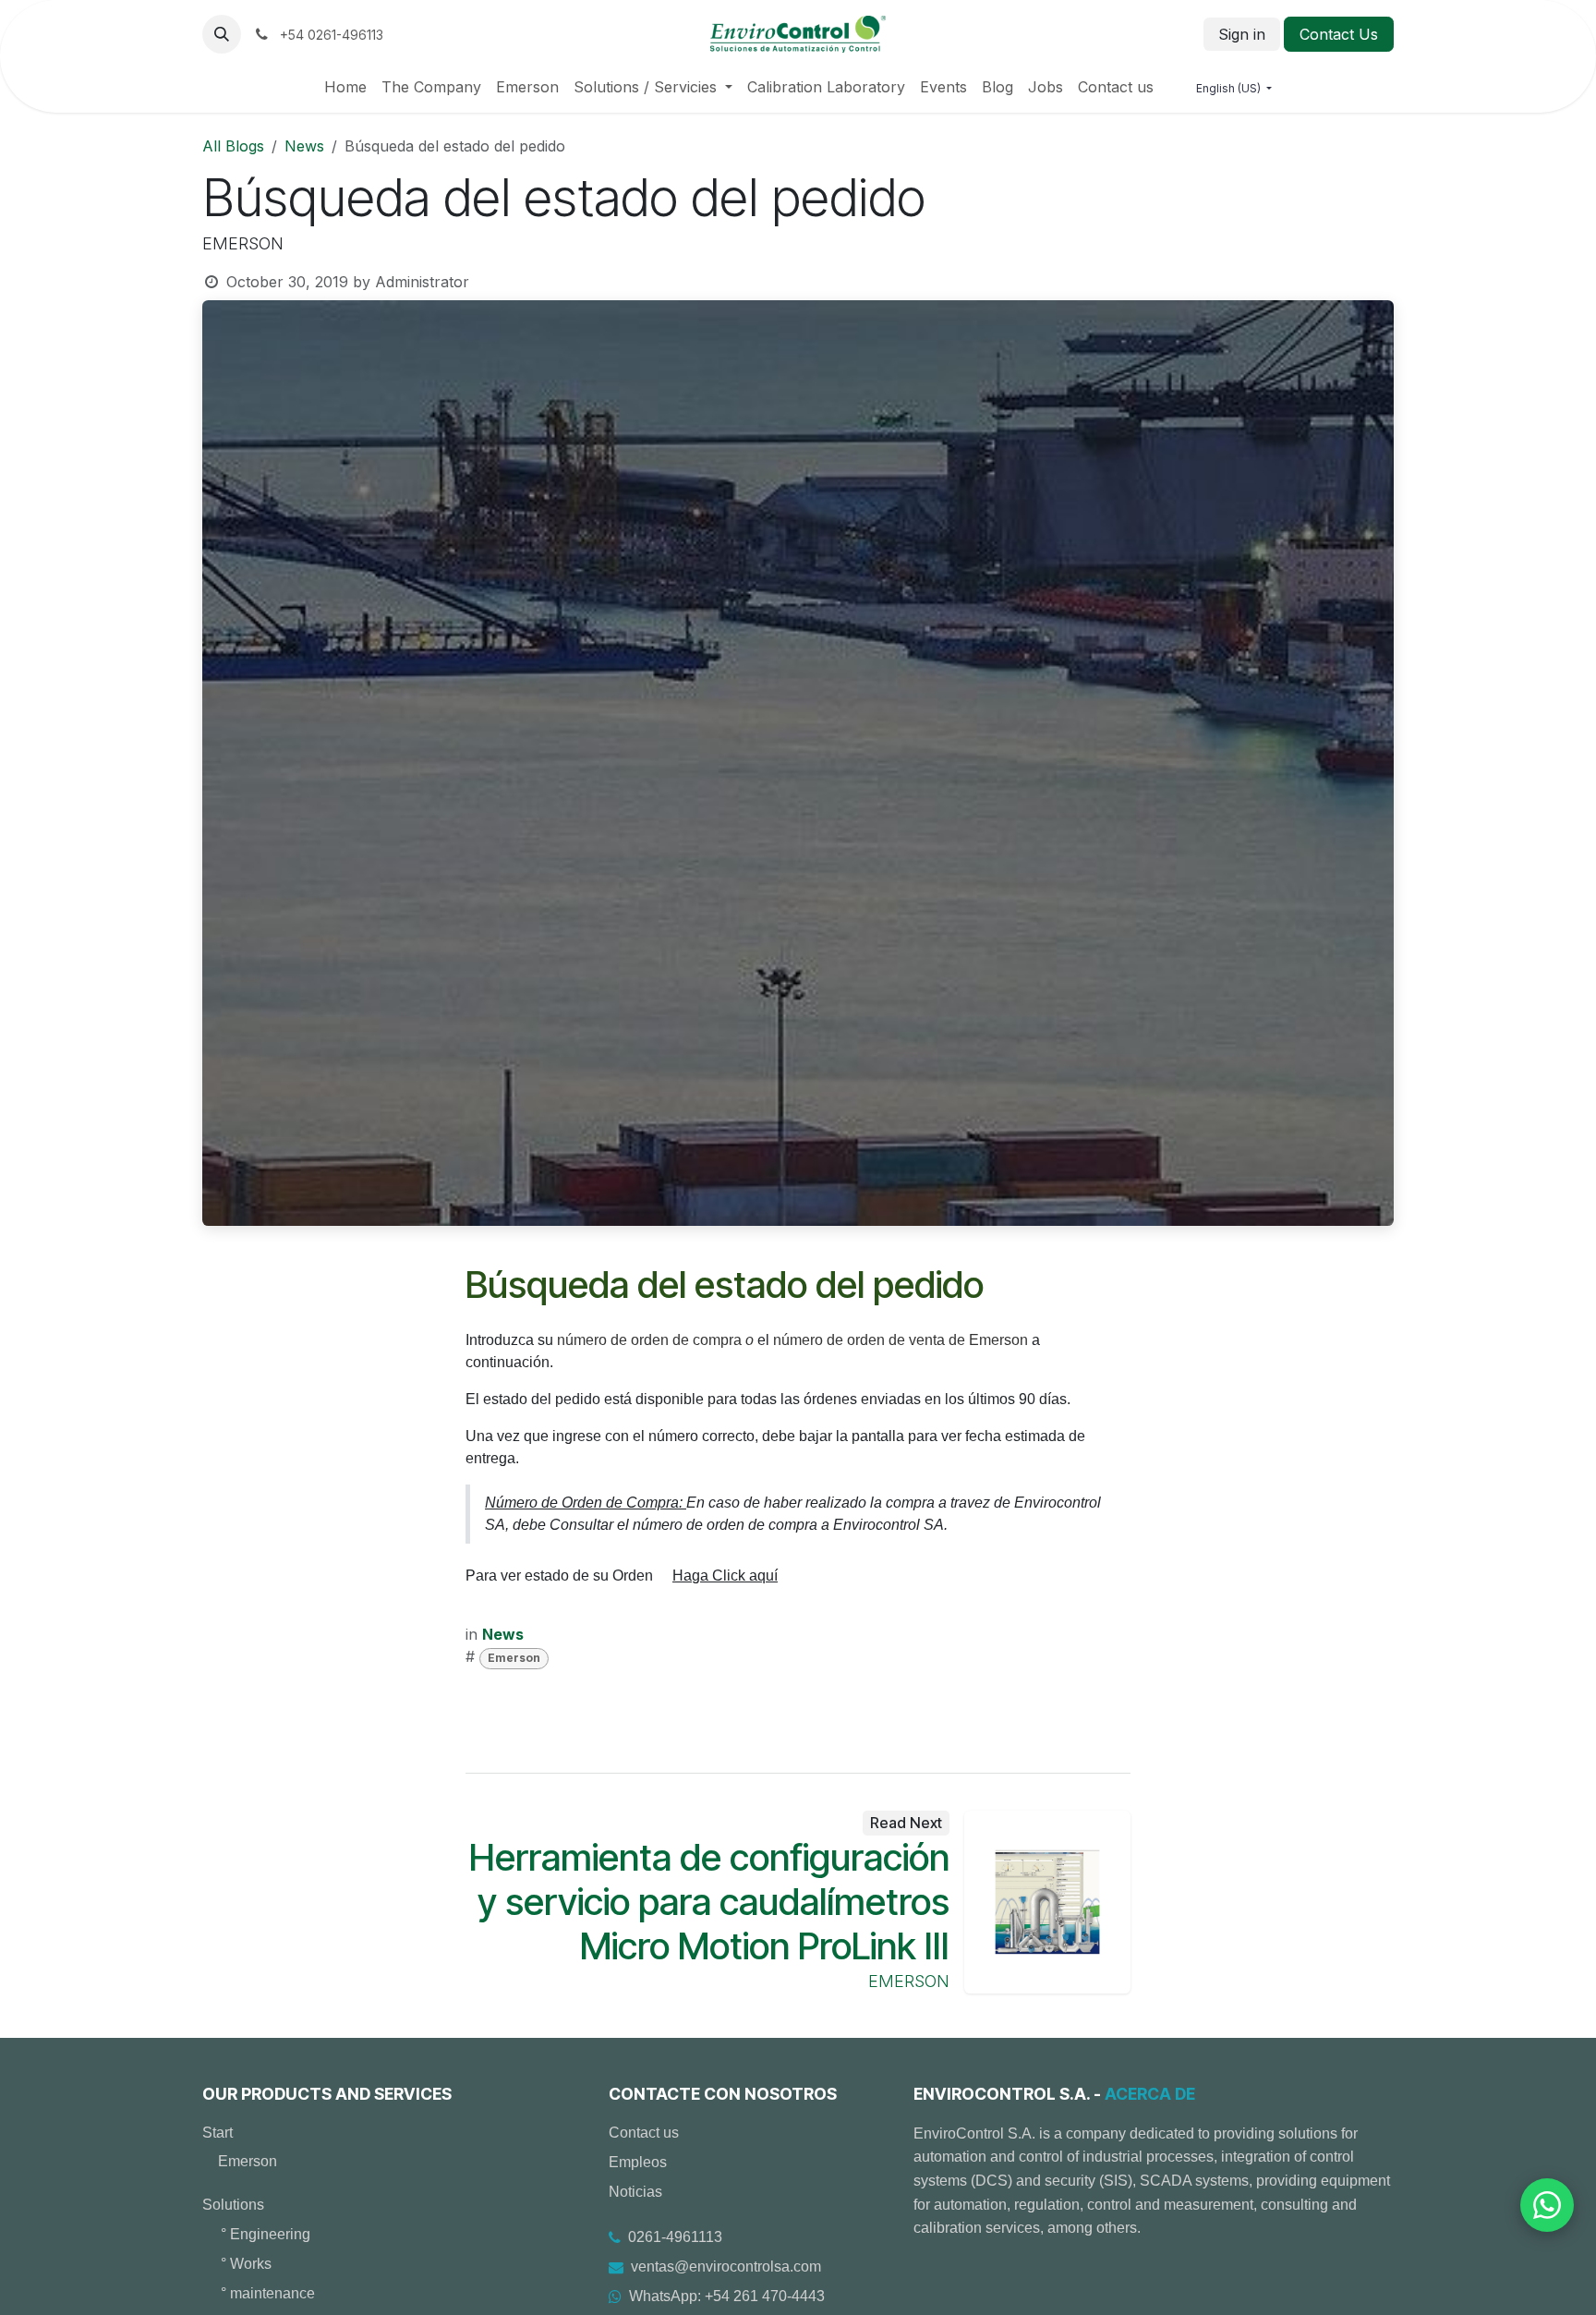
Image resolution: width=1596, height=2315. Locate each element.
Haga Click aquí (725, 1576)
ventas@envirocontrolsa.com (726, 2267)
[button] (222, 34)
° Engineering (266, 2234)
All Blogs (233, 146)
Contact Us (1339, 34)
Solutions (233, 2205)
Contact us (644, 2133)
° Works (246, 2264)
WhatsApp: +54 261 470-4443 (727, 2296)
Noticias (635, 2192)
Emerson (514, 1658)
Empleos (638, 2162)
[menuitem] (345, 87)
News (304, 146)
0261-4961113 (675, 2237)
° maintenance (268, 2293)
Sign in (1242, 34)
